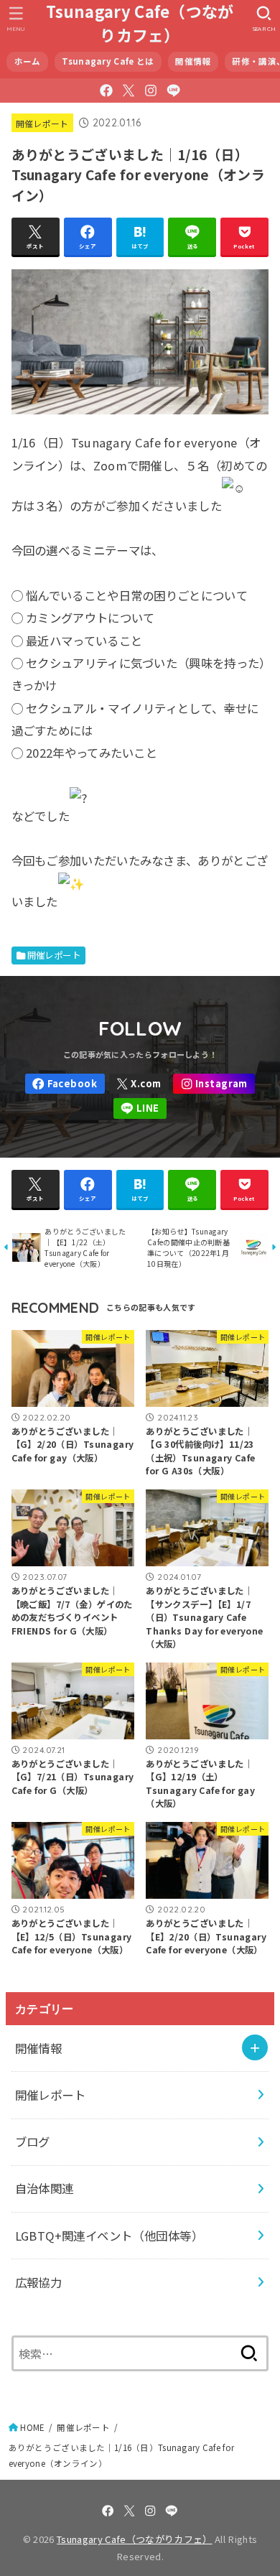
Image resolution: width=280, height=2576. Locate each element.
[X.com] (129, 90)
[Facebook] (106, 90)
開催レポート (42, 123)
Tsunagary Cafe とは (108, 61)
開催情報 (193, 61)
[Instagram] (151, 90)
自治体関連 (45, 2188)
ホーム (28, 61)
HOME (32, 2427)
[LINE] (173, 90)
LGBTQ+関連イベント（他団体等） (109, 2236)
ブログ (33, 2142)
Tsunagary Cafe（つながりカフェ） (140, 23)
